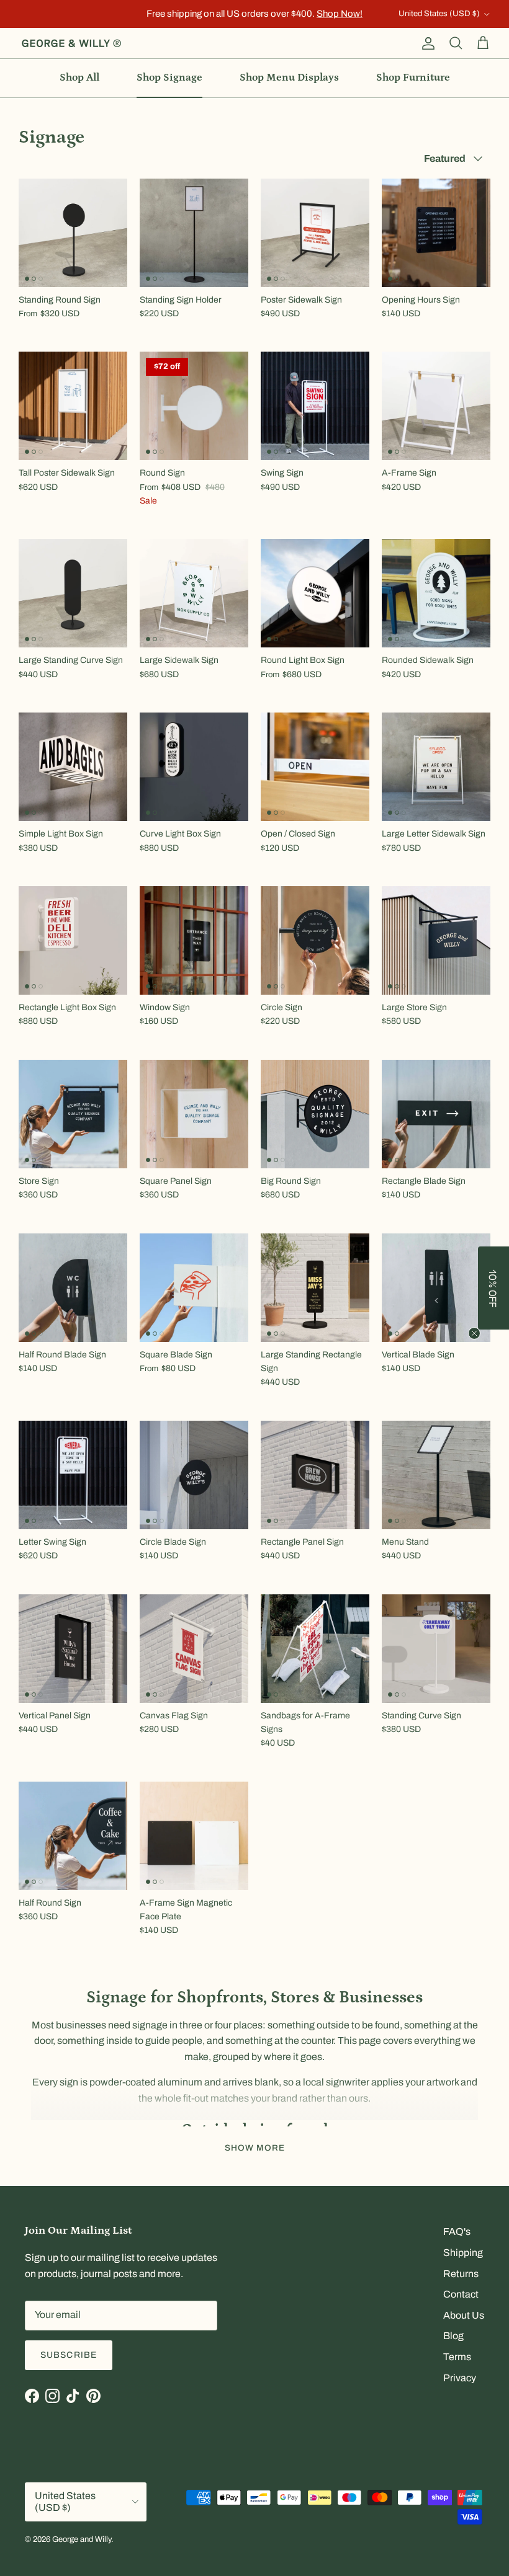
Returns (461, 2274)
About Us (464, 2315)
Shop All (79, 78)
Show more (255, 2148)
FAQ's (457, 2232)
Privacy (460, 2378)
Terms (457, 2357)
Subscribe (69, 2355)
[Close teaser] (474, 1333)
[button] (493, 1288)
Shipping (463, 2253)
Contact (461, 2294)
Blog (453, 2336)
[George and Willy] (71, 43)
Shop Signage (169, 78)
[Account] (426, 43)
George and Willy (82, 2539)
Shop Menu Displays (289, 78)
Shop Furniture (413, 78)
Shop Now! (340, 14)
